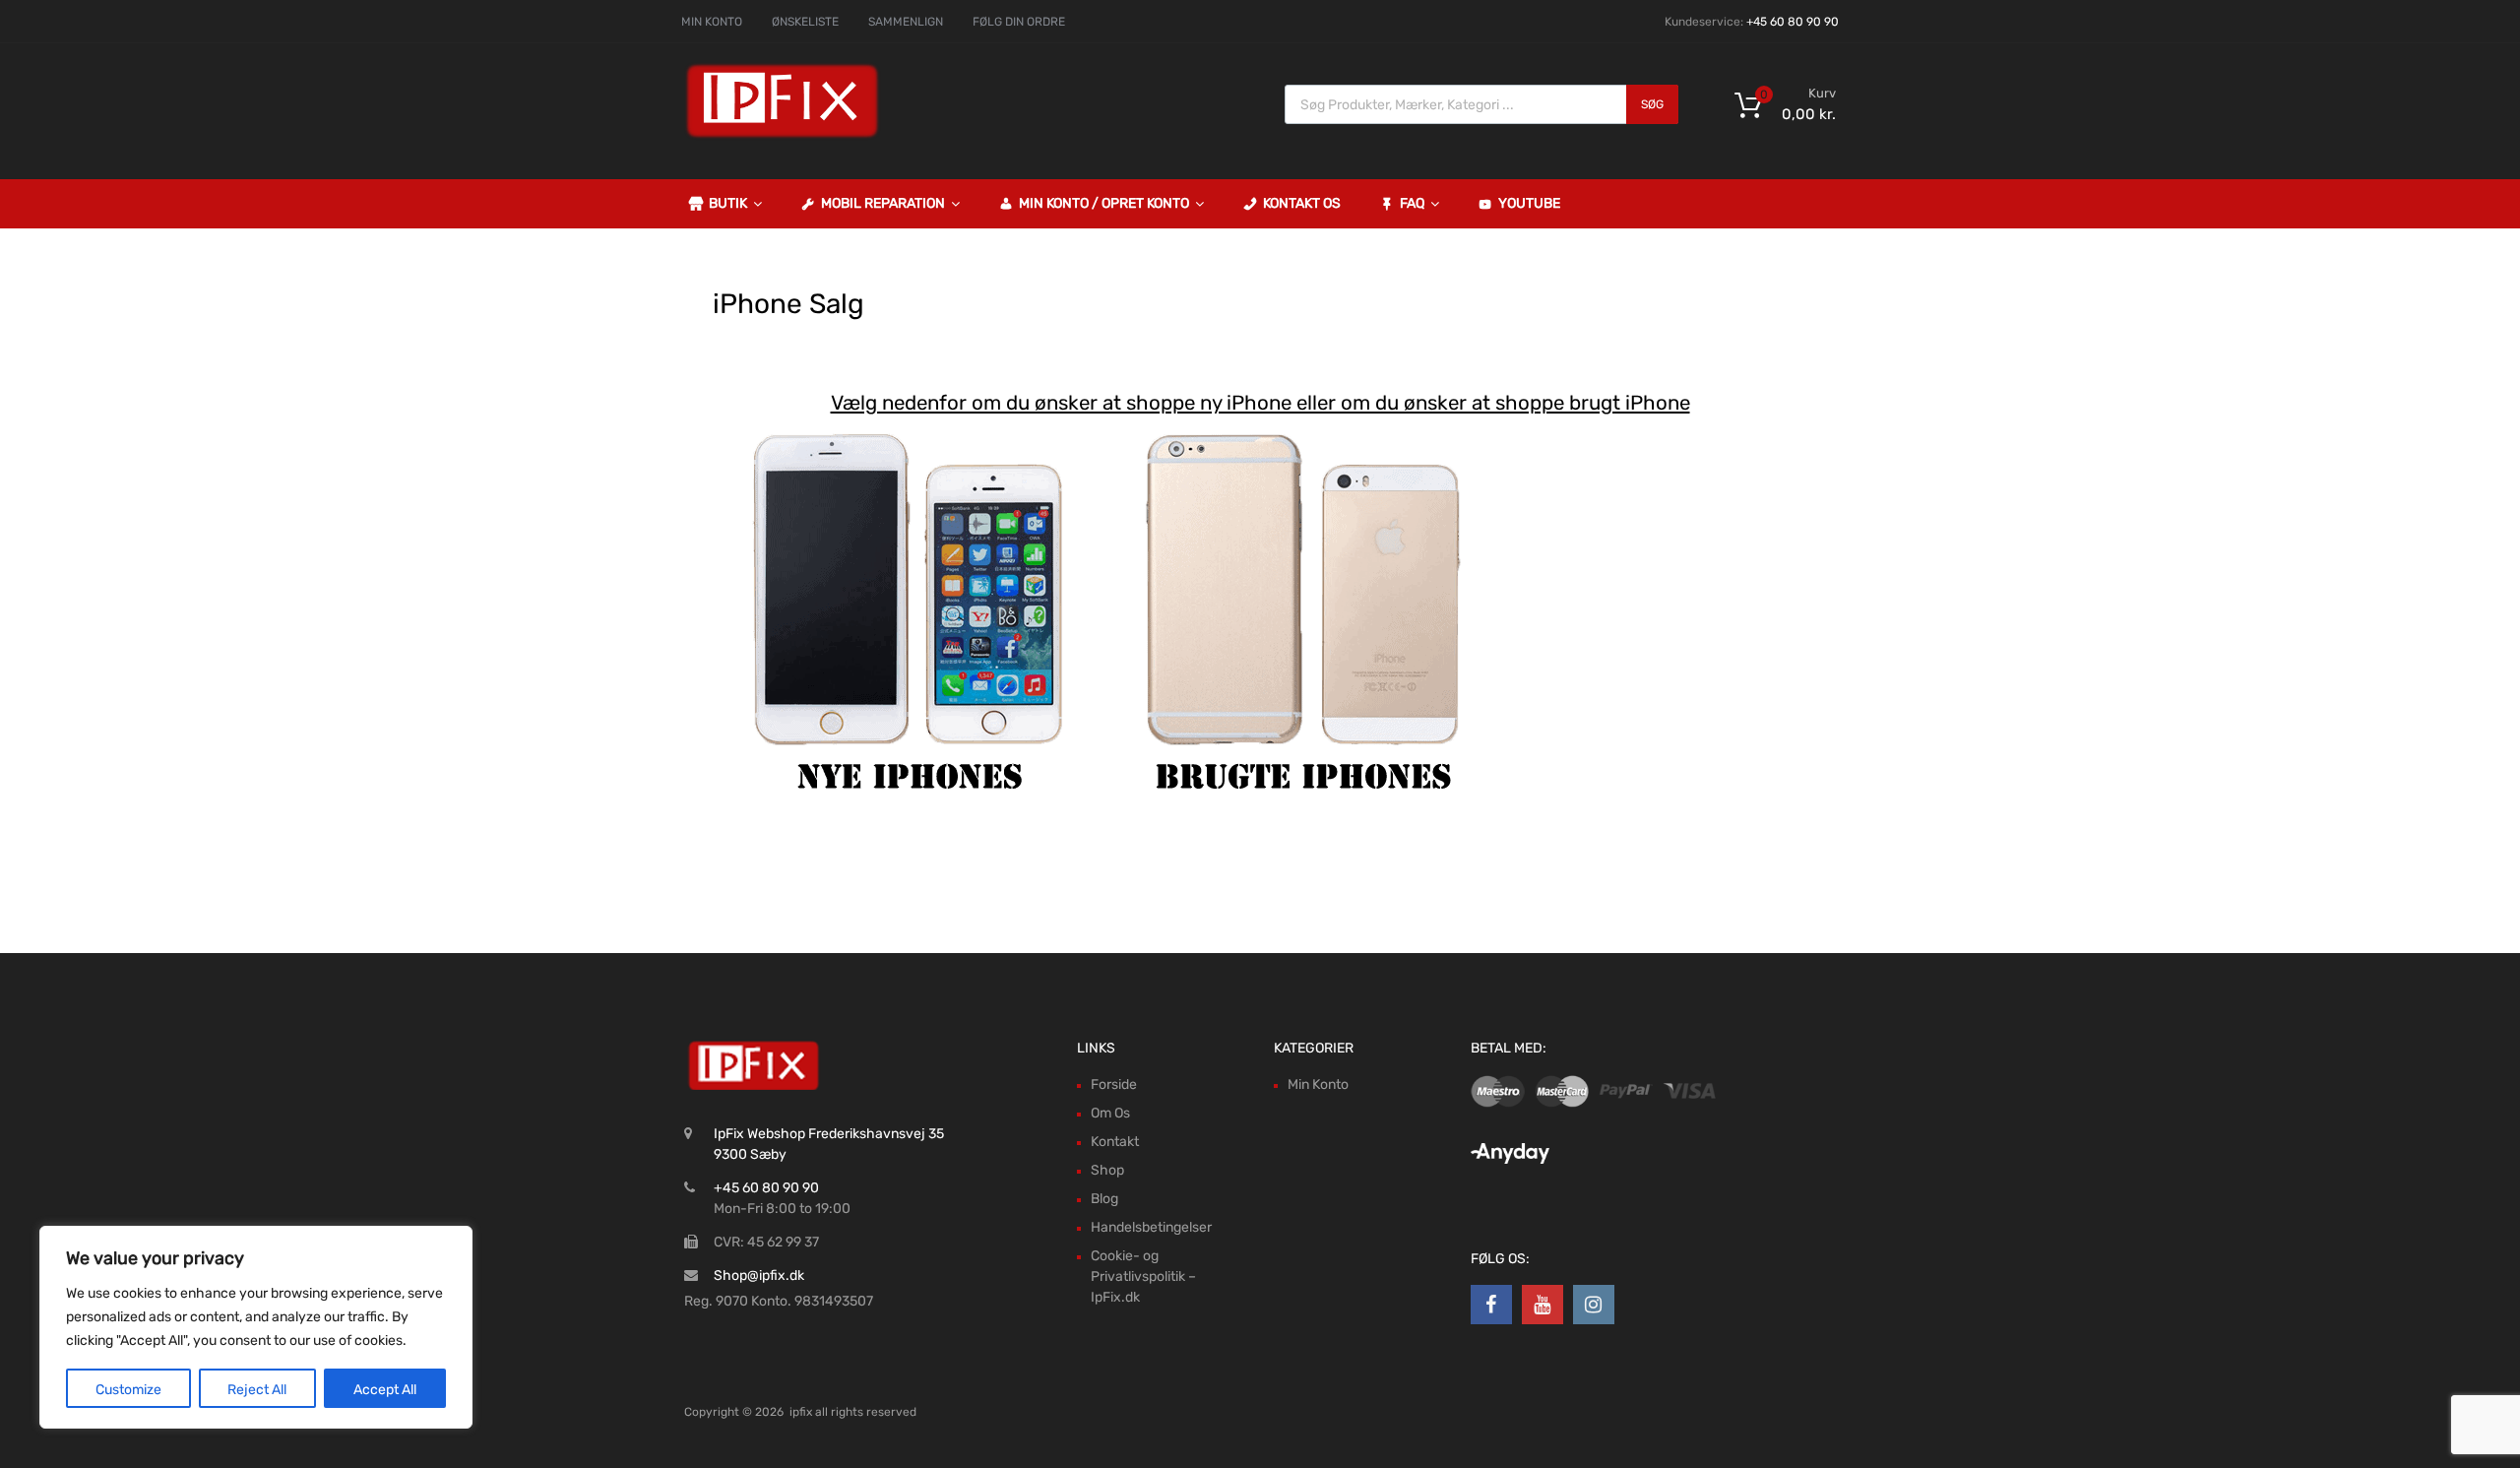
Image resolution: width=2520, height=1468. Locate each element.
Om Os (1110, 1113)
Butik (728, 203)
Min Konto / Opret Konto (1104, 203)
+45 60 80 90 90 (1793, 22)
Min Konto (1318, 1085)
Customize (128, 1390)
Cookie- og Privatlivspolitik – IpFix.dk (1143, 1277)
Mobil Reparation (883, 203)
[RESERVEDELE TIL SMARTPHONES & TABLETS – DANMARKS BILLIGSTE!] (783, 136)
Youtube (1529, 203)
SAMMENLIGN (906, 22)
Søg (1652, 104)
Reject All (257, 1390)
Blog (1104, 1199)
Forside (1114, 1085)
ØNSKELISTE (805, 22)
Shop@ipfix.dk (759, 1276)
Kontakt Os (1302, 203)
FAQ (1412, 203)
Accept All (385, 1390)
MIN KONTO (712, 22)
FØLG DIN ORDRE (1019, 22)
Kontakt (1115, 1142)
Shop (1107, 1170)
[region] (256, 1327)
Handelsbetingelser (1151, 1227)
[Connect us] (1491, 1305)
